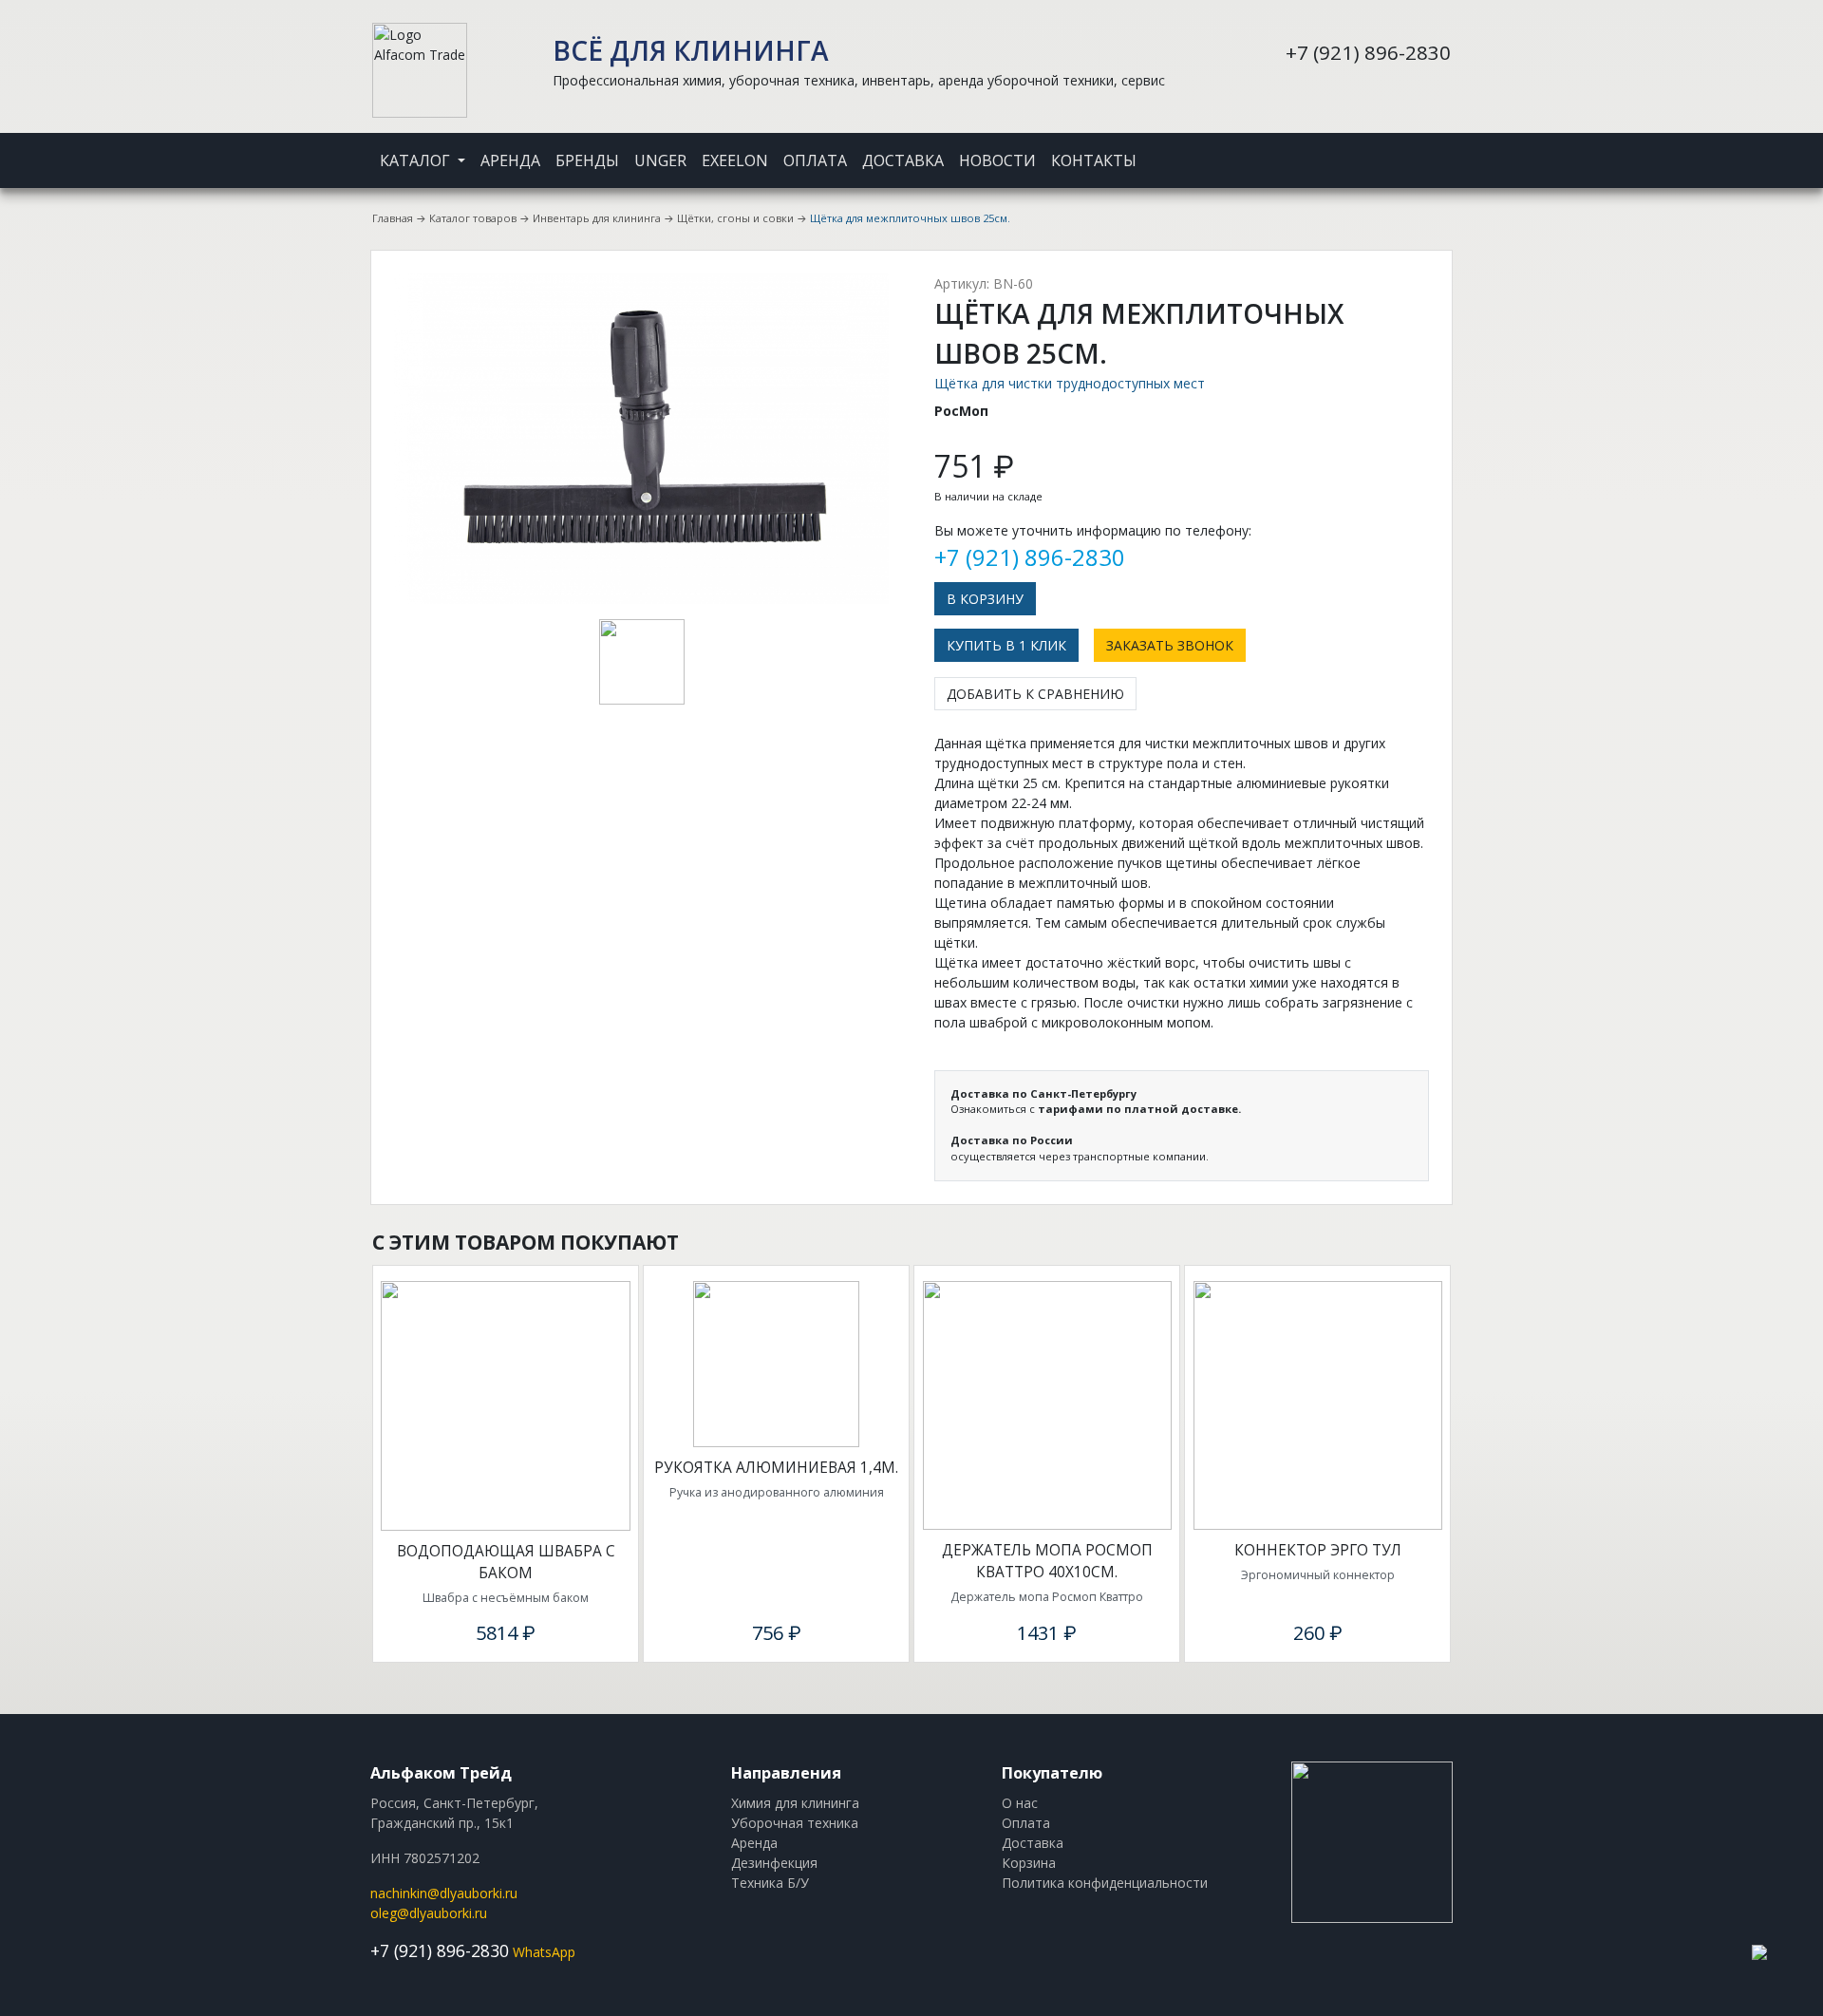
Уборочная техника (795, 1823)
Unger (660, 160)
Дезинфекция (774, 1863)
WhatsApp (544, 1952)
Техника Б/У (770, 1883)
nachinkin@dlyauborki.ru (444, 1893)
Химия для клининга (795, 1803)
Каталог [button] (417, 160)
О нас (1020, 1803)
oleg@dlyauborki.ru (429, 1913)
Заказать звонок (1170, 645)
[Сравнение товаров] (1424, 148)
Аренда (510, 160)
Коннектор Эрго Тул (1318, 1550)
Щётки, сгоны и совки (735, 218)
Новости (997, 160)
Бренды (587, 160)
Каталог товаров (473, 218)
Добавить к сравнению (1035, 694)
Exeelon (735, 160)
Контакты (1094, 160)
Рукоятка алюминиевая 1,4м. (776, 1468)
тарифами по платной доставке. (1139, 1109)
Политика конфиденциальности (1105, 1883)
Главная (393, 218)
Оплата (815, 160)
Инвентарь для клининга (597, 218)
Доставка (903, 160)
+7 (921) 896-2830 (1368, 52)
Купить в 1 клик (1006, 645)
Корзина (1029, 1863)
